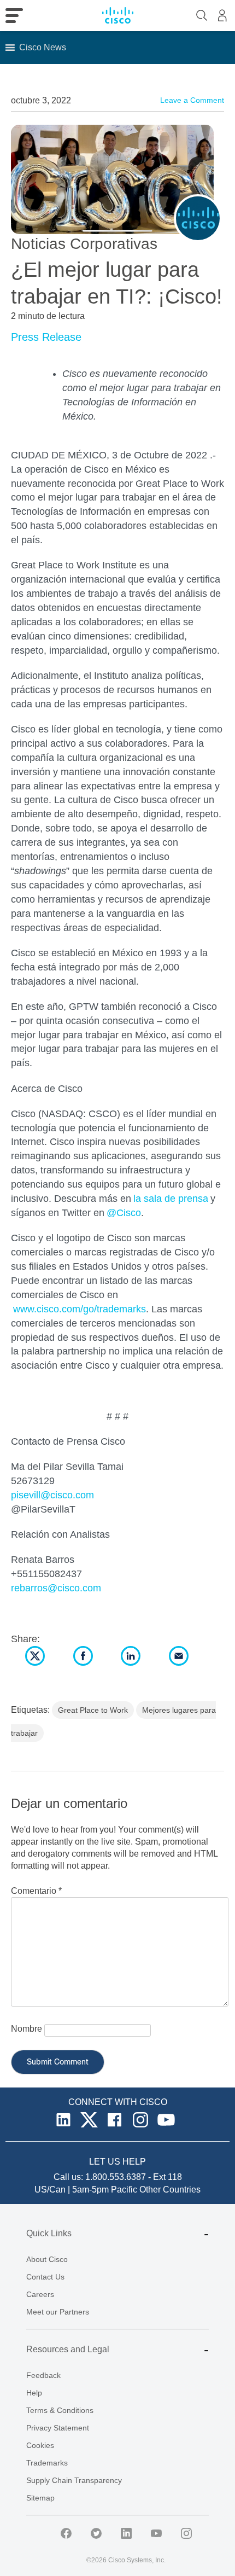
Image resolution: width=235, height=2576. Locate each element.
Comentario (36, 1891)
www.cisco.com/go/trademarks (80, 1309)
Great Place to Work (93, 1710)
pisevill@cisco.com (52, 1495)
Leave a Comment (192, 100)
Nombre (27, 2029)
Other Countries (170, 2190)
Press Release (46, 337)
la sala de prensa (171, 1199)
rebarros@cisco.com (56, 1588)
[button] (43, 48)
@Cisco (124, 1213)
